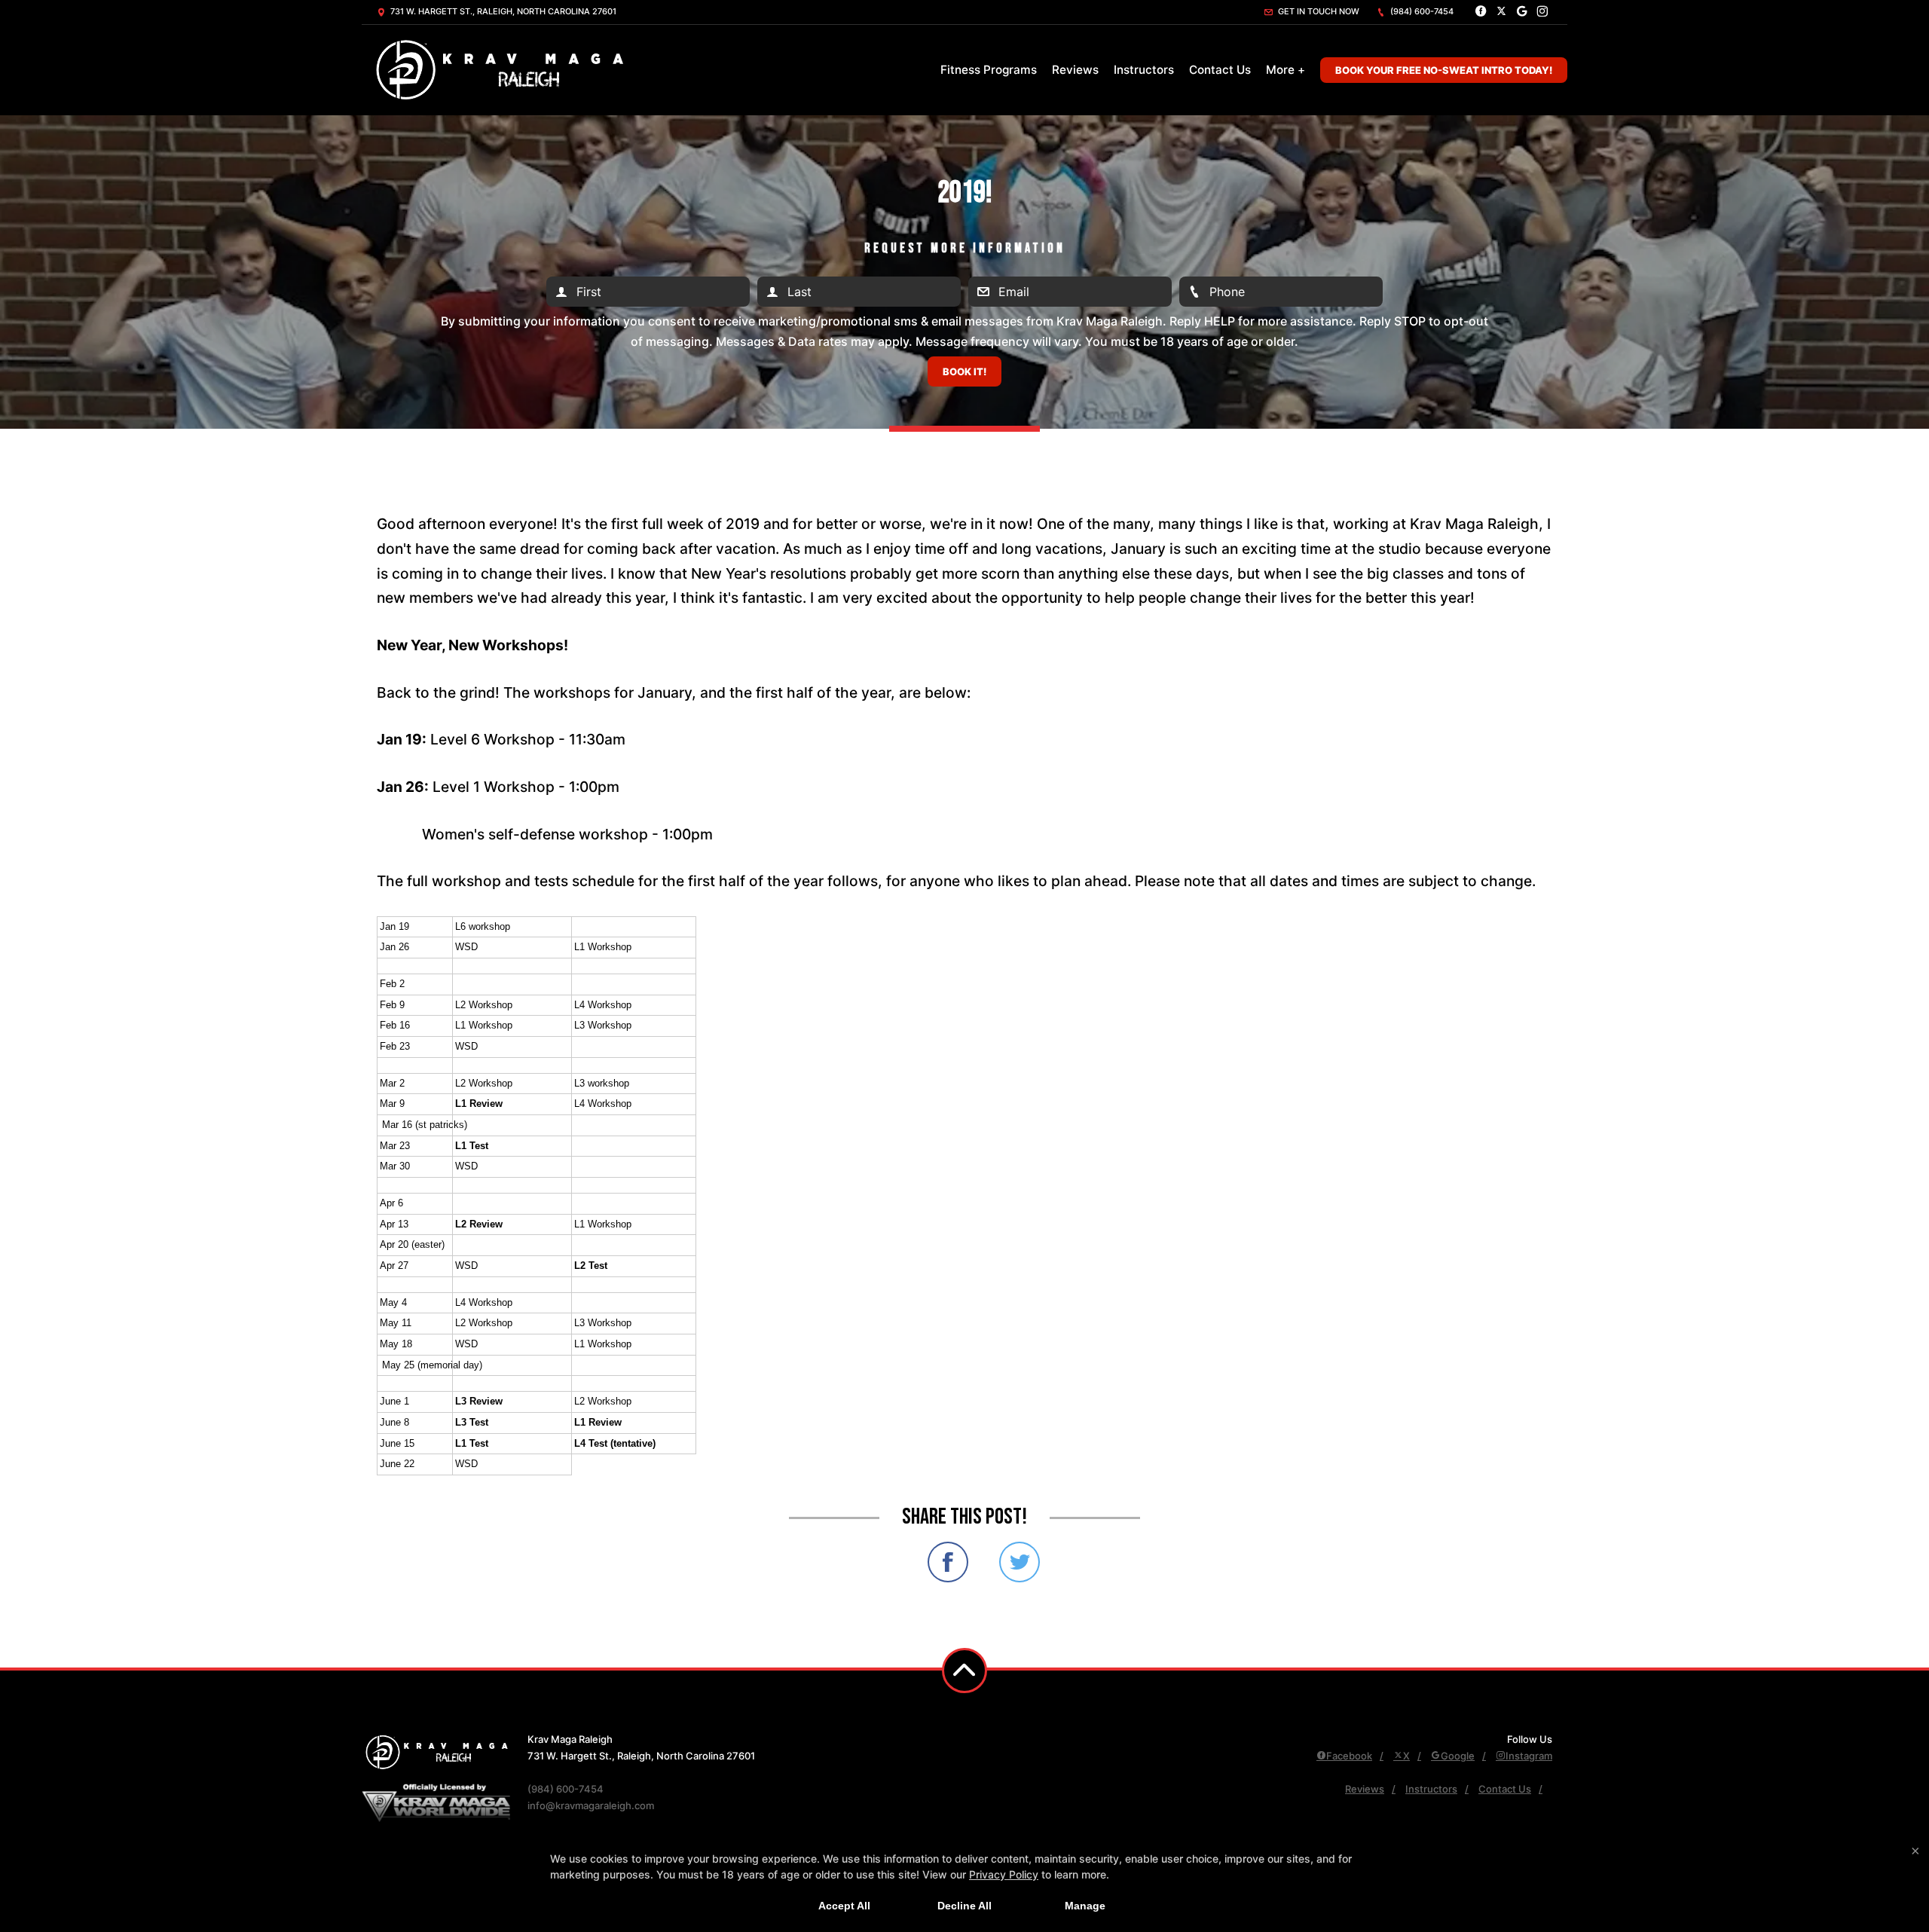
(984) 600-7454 (1421, 11)
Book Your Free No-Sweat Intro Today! (1444, 70)
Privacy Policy (1004, 1874)
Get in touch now (1318, 11)
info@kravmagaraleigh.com (591, 1805)
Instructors (1144, 70)
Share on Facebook (948, 1562)
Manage (1085, 1906)
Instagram (1529, 1756)
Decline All (964, 1906)
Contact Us (1220, 70)
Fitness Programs (989, 70)
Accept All (844, 1906)
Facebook (1349, 1756)
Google (1458, 1756)
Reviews (1075, 70)
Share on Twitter (1020, 1562)
